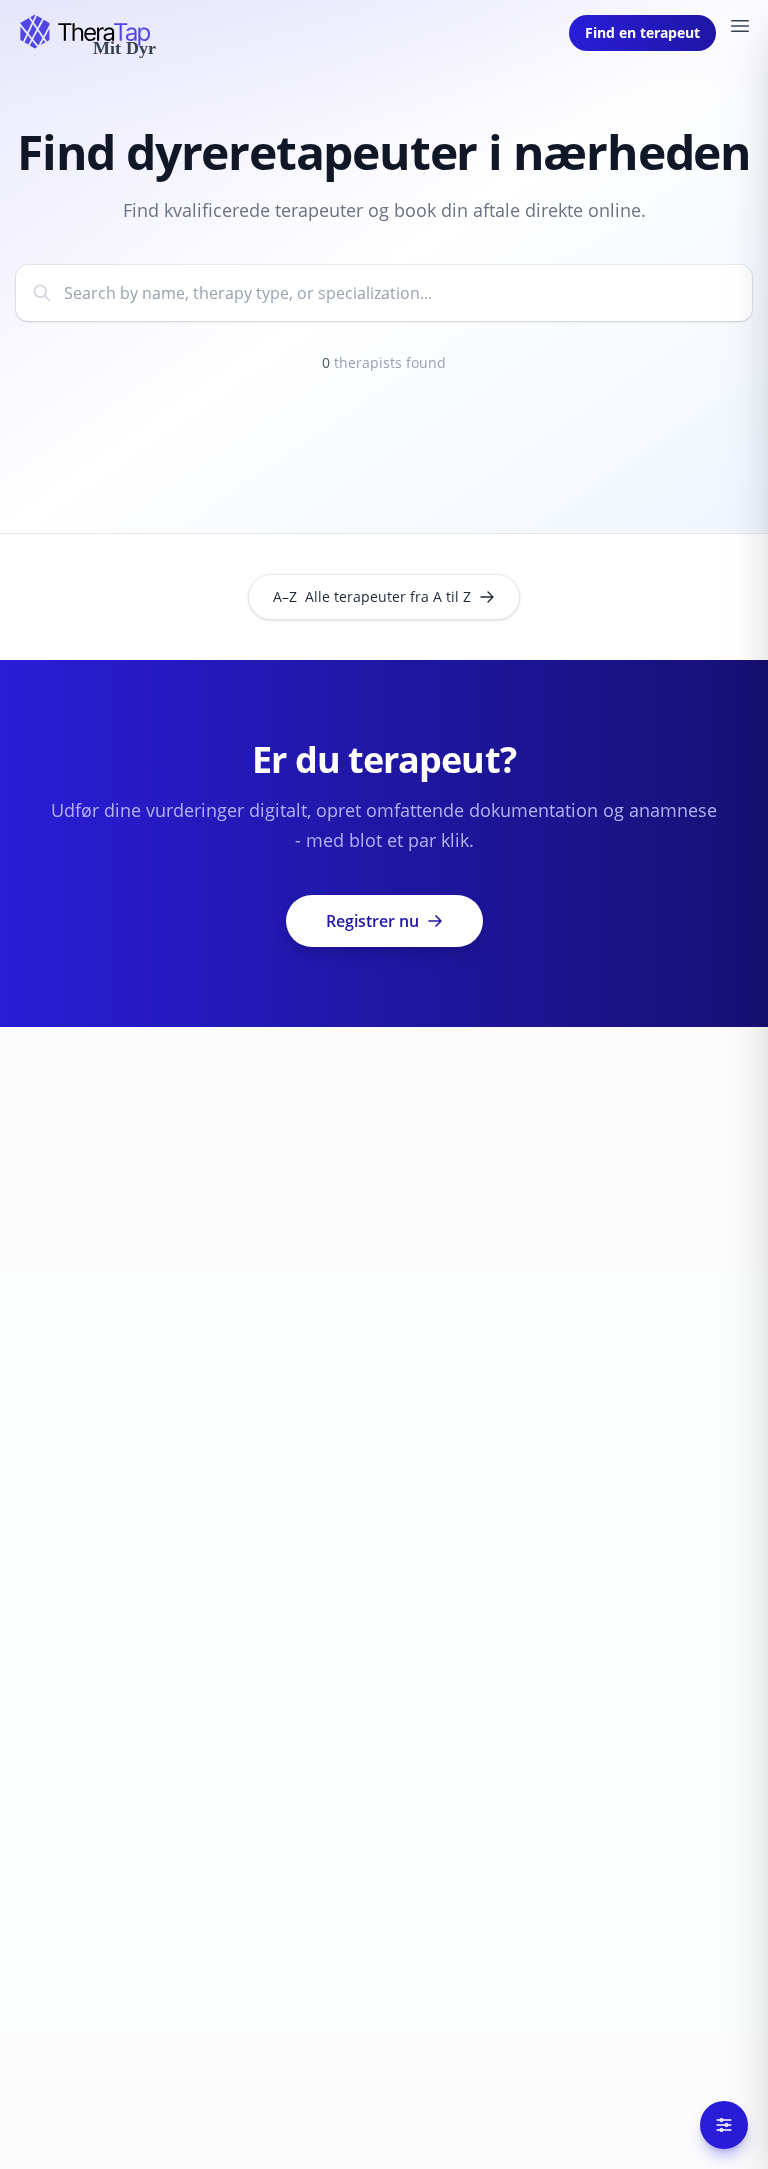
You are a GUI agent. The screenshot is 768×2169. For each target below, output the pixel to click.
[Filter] (724, 2125)
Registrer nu (372, 921)
